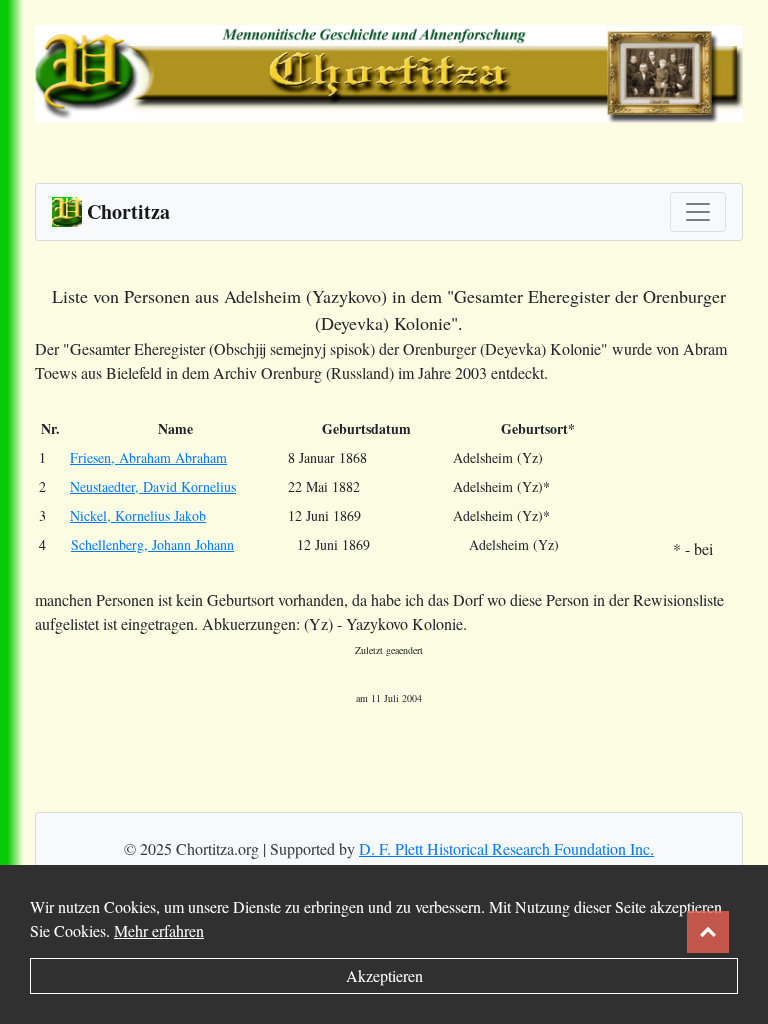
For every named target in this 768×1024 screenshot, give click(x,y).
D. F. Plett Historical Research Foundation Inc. (506, 848)
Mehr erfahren (159, 930)
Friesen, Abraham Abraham (148, 457)
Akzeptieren (384, 975)
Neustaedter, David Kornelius (153, 486)
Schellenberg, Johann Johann (152, 544)
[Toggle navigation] (698, 212)
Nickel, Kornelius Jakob (138, 515)
